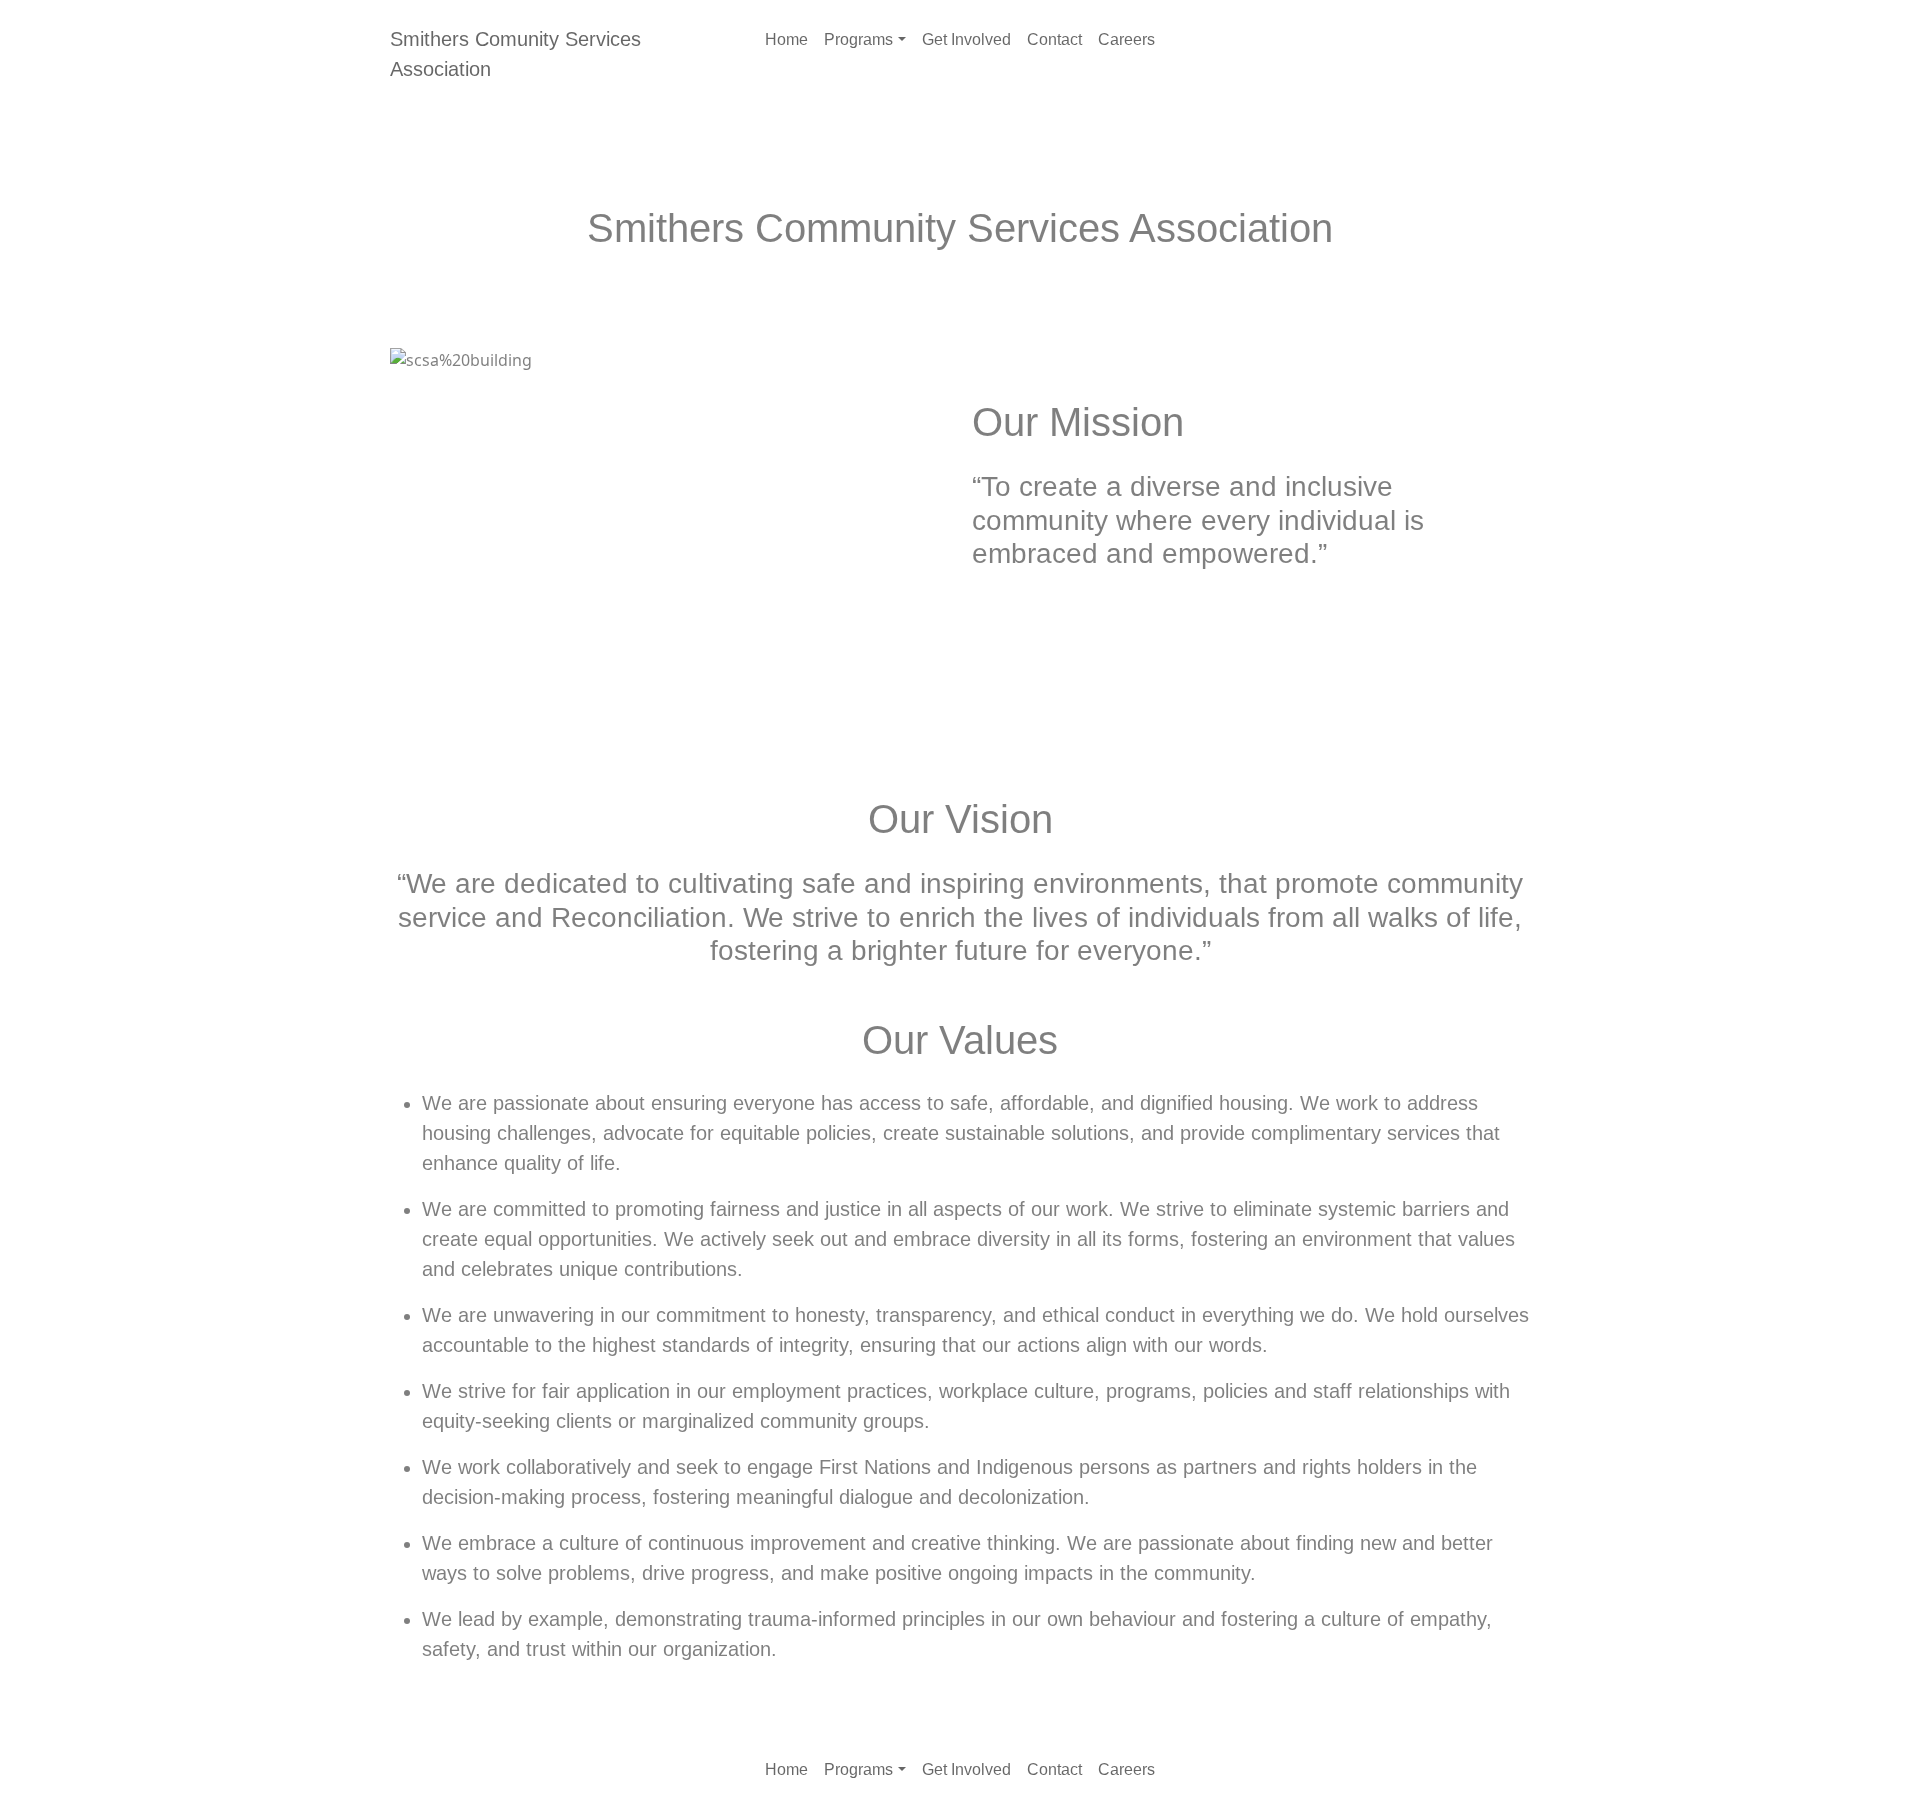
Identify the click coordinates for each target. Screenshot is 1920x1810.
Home (786, 39)
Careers (1126, 39)
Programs (858, 39)
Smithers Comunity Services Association (515, 54)
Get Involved (966, 39)
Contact (1054, 39)
